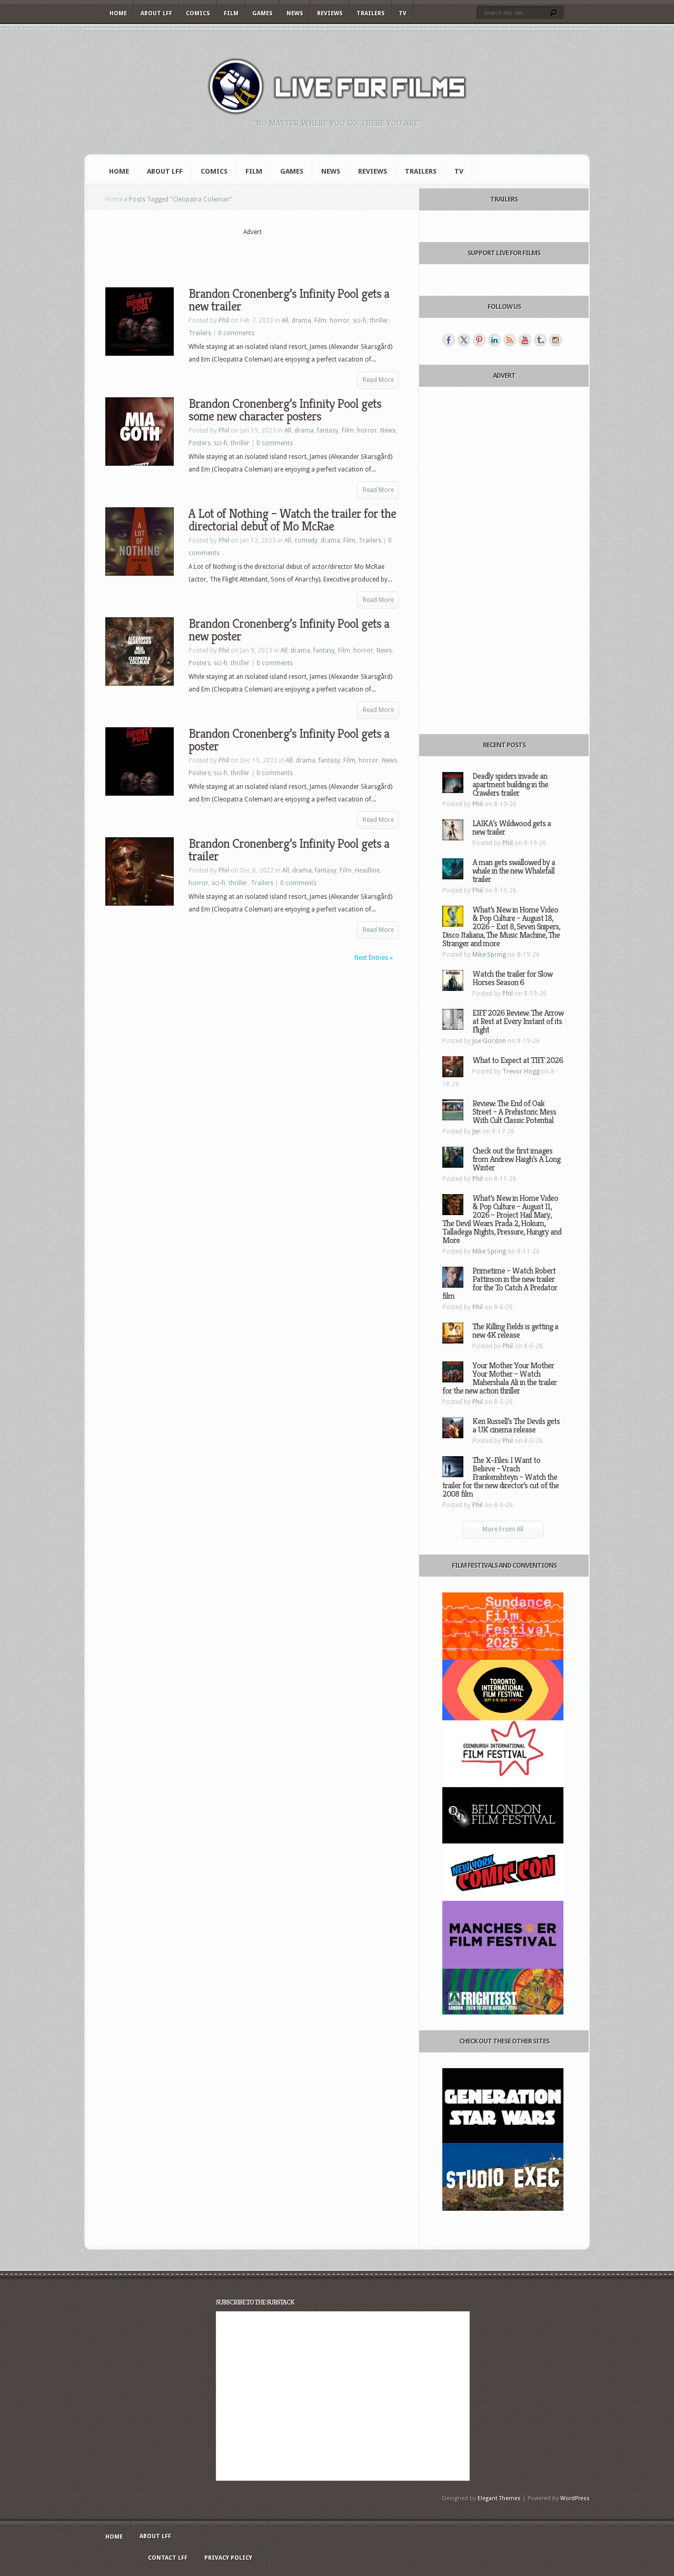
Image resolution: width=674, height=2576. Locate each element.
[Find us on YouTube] (525, 340)
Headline (367, 870)
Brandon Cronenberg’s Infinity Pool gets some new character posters (285, 410)
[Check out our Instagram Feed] (556, 340)
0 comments (236, 333)
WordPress (575, 2498)
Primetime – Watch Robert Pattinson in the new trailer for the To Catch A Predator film (500, 1283)
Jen (477, 1131)
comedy (306, 540)
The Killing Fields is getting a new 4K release (515, 1331)
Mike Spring (489, 955)
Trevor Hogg (521, 1071)
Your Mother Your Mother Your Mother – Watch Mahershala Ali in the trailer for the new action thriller (499, 1378)
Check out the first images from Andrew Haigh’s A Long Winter (516, 1159)
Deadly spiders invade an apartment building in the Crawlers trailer (510, 784)
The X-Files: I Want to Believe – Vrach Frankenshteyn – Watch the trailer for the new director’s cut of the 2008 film (500, 1477)
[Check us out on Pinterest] (479, 340)
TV (403, 13)
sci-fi (360, 320)
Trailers (371, 13)
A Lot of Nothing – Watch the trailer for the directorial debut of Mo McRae (292, 520)
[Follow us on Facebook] (449, 340)
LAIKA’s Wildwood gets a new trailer (512, 828)
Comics (198, 13)
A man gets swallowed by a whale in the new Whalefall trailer (514, 871)
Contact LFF (168, 2558)
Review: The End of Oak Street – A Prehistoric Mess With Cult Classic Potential (514, 1112)
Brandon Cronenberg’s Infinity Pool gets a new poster (289, 630)
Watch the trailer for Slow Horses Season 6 (512, 978)
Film (231, 13)
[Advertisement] (252, 253)
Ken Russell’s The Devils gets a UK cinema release (516, 1425)
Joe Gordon (489, 1041)
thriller (379, 320)
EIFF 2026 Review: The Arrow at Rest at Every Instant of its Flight (518, 1021)
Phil (224, 320)
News (295, 13)
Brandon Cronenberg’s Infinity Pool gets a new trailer (289, 300)
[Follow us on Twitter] (464, 340)
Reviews (330, 13)
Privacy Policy (228, 2558)
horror (340, 320)
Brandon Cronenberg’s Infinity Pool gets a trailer (289, 850)
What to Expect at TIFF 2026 (518, 1060)
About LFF (156, 13)
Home (118, 13)
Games (262, 13)
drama (301, 320)
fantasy (328, 430)
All (285, 320)
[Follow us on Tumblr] (540, 340)
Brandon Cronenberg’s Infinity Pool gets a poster (289, 740)
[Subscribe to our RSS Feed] (510, 340)
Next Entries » (374, 958)
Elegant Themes (499, 2498)
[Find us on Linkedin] (494, 340)
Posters (200, 443)
